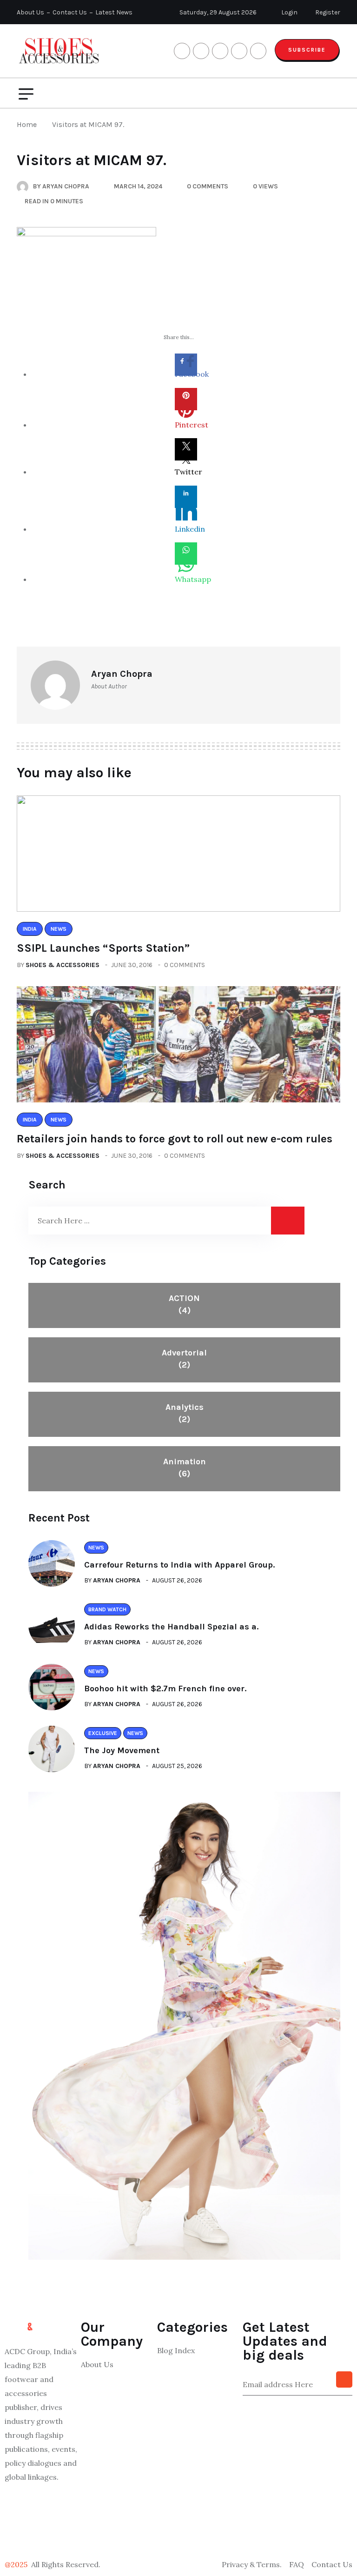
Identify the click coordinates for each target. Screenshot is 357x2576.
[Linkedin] (186, 497)
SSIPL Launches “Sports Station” (103, 948)
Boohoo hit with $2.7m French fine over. (165, 1688)
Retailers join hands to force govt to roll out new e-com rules (175, 1139)
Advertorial (184, 1359)
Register (327, 12)
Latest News (114, 12)
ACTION (184, 1304)
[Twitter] (186, 449)
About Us (30, 12)
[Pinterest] (186, 399)
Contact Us (70, 12)
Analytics (185, 1413)
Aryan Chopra (117, 1580)
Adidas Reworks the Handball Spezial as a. (171, 1627)
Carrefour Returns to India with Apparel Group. (179, 1565)
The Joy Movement (122, 1750)
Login (289, 12)
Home (29, 124)
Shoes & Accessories (63, 965)
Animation (185, 1468)
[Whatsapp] (186, 554)
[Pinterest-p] (41, 2532)
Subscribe (307, 50)
